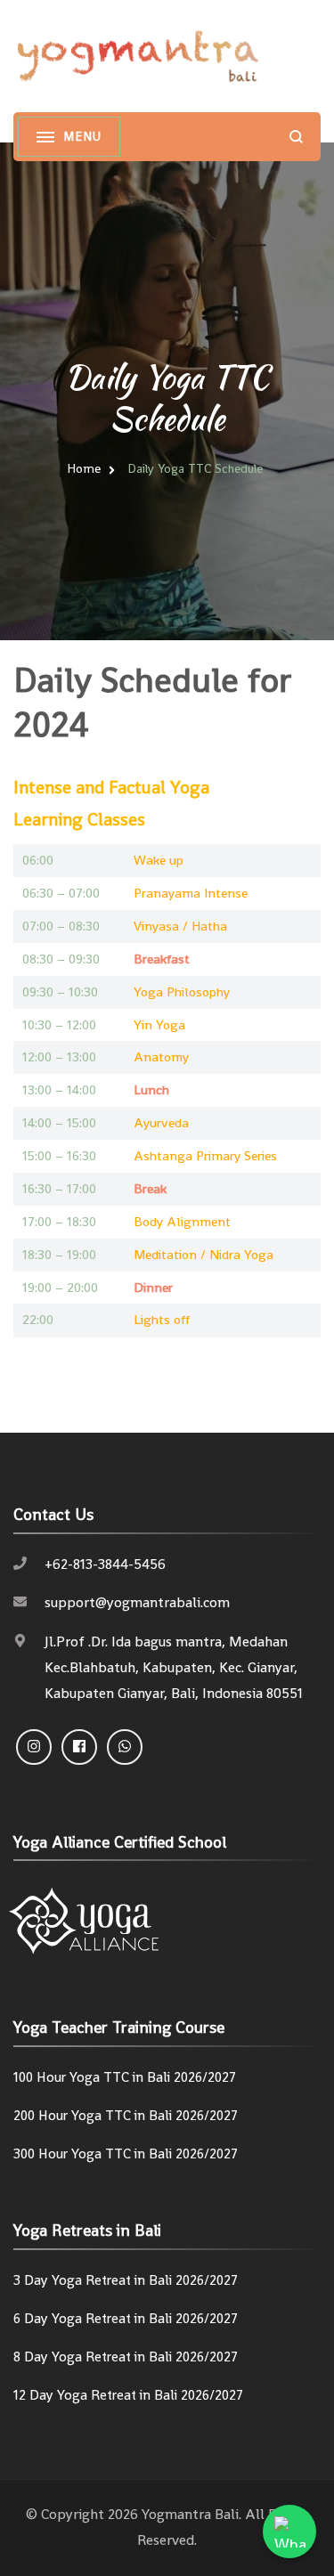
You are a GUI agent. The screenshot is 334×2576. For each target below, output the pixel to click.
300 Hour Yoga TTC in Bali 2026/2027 (126, 2154)
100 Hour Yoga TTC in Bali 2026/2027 (125, 2077)
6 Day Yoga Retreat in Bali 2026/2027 (126, 2319)
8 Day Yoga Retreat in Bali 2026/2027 (126, 2357)
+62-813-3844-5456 (105, 1564)
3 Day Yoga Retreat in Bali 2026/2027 (126, 2280)
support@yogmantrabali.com (137, 1602)
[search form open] (296, 137)
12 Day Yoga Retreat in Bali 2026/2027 (128, 2395)
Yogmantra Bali (190, 2514)
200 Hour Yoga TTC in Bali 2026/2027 (126, 2116)
